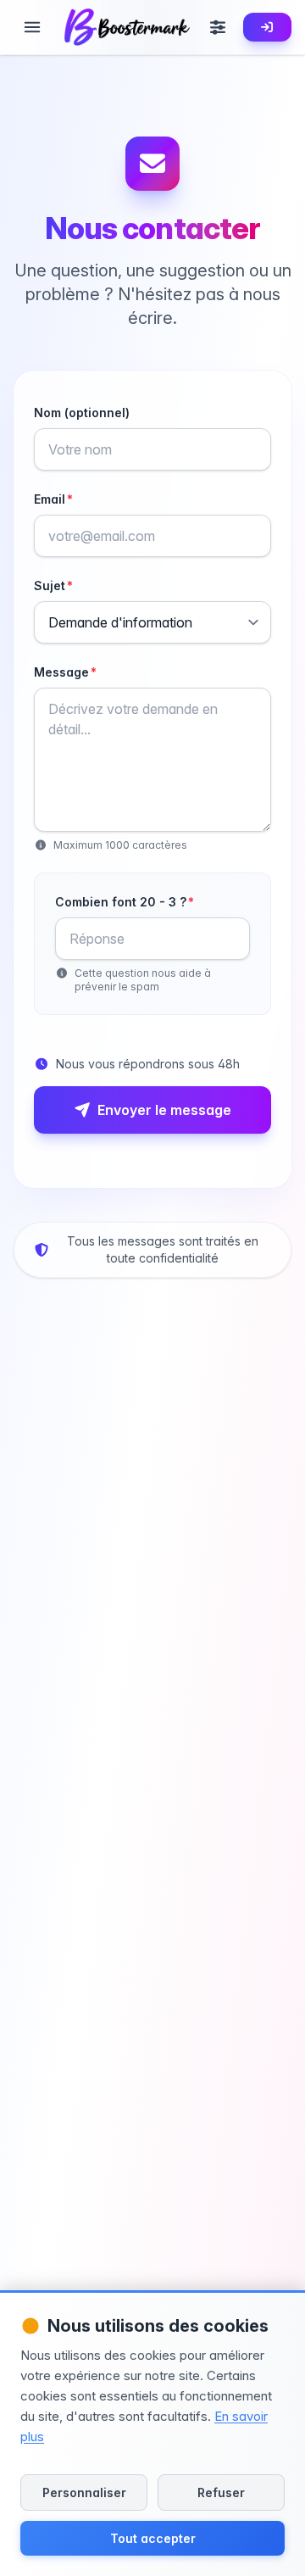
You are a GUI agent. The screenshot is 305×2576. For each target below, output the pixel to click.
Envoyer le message (164, 1110)
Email (53, 499)
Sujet (53, 585)
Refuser (221, 2492)
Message (65, 672)
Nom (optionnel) (82, 413)
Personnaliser (84, 2492)
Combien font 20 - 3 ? (125, 902)
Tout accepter (153, 2538)
